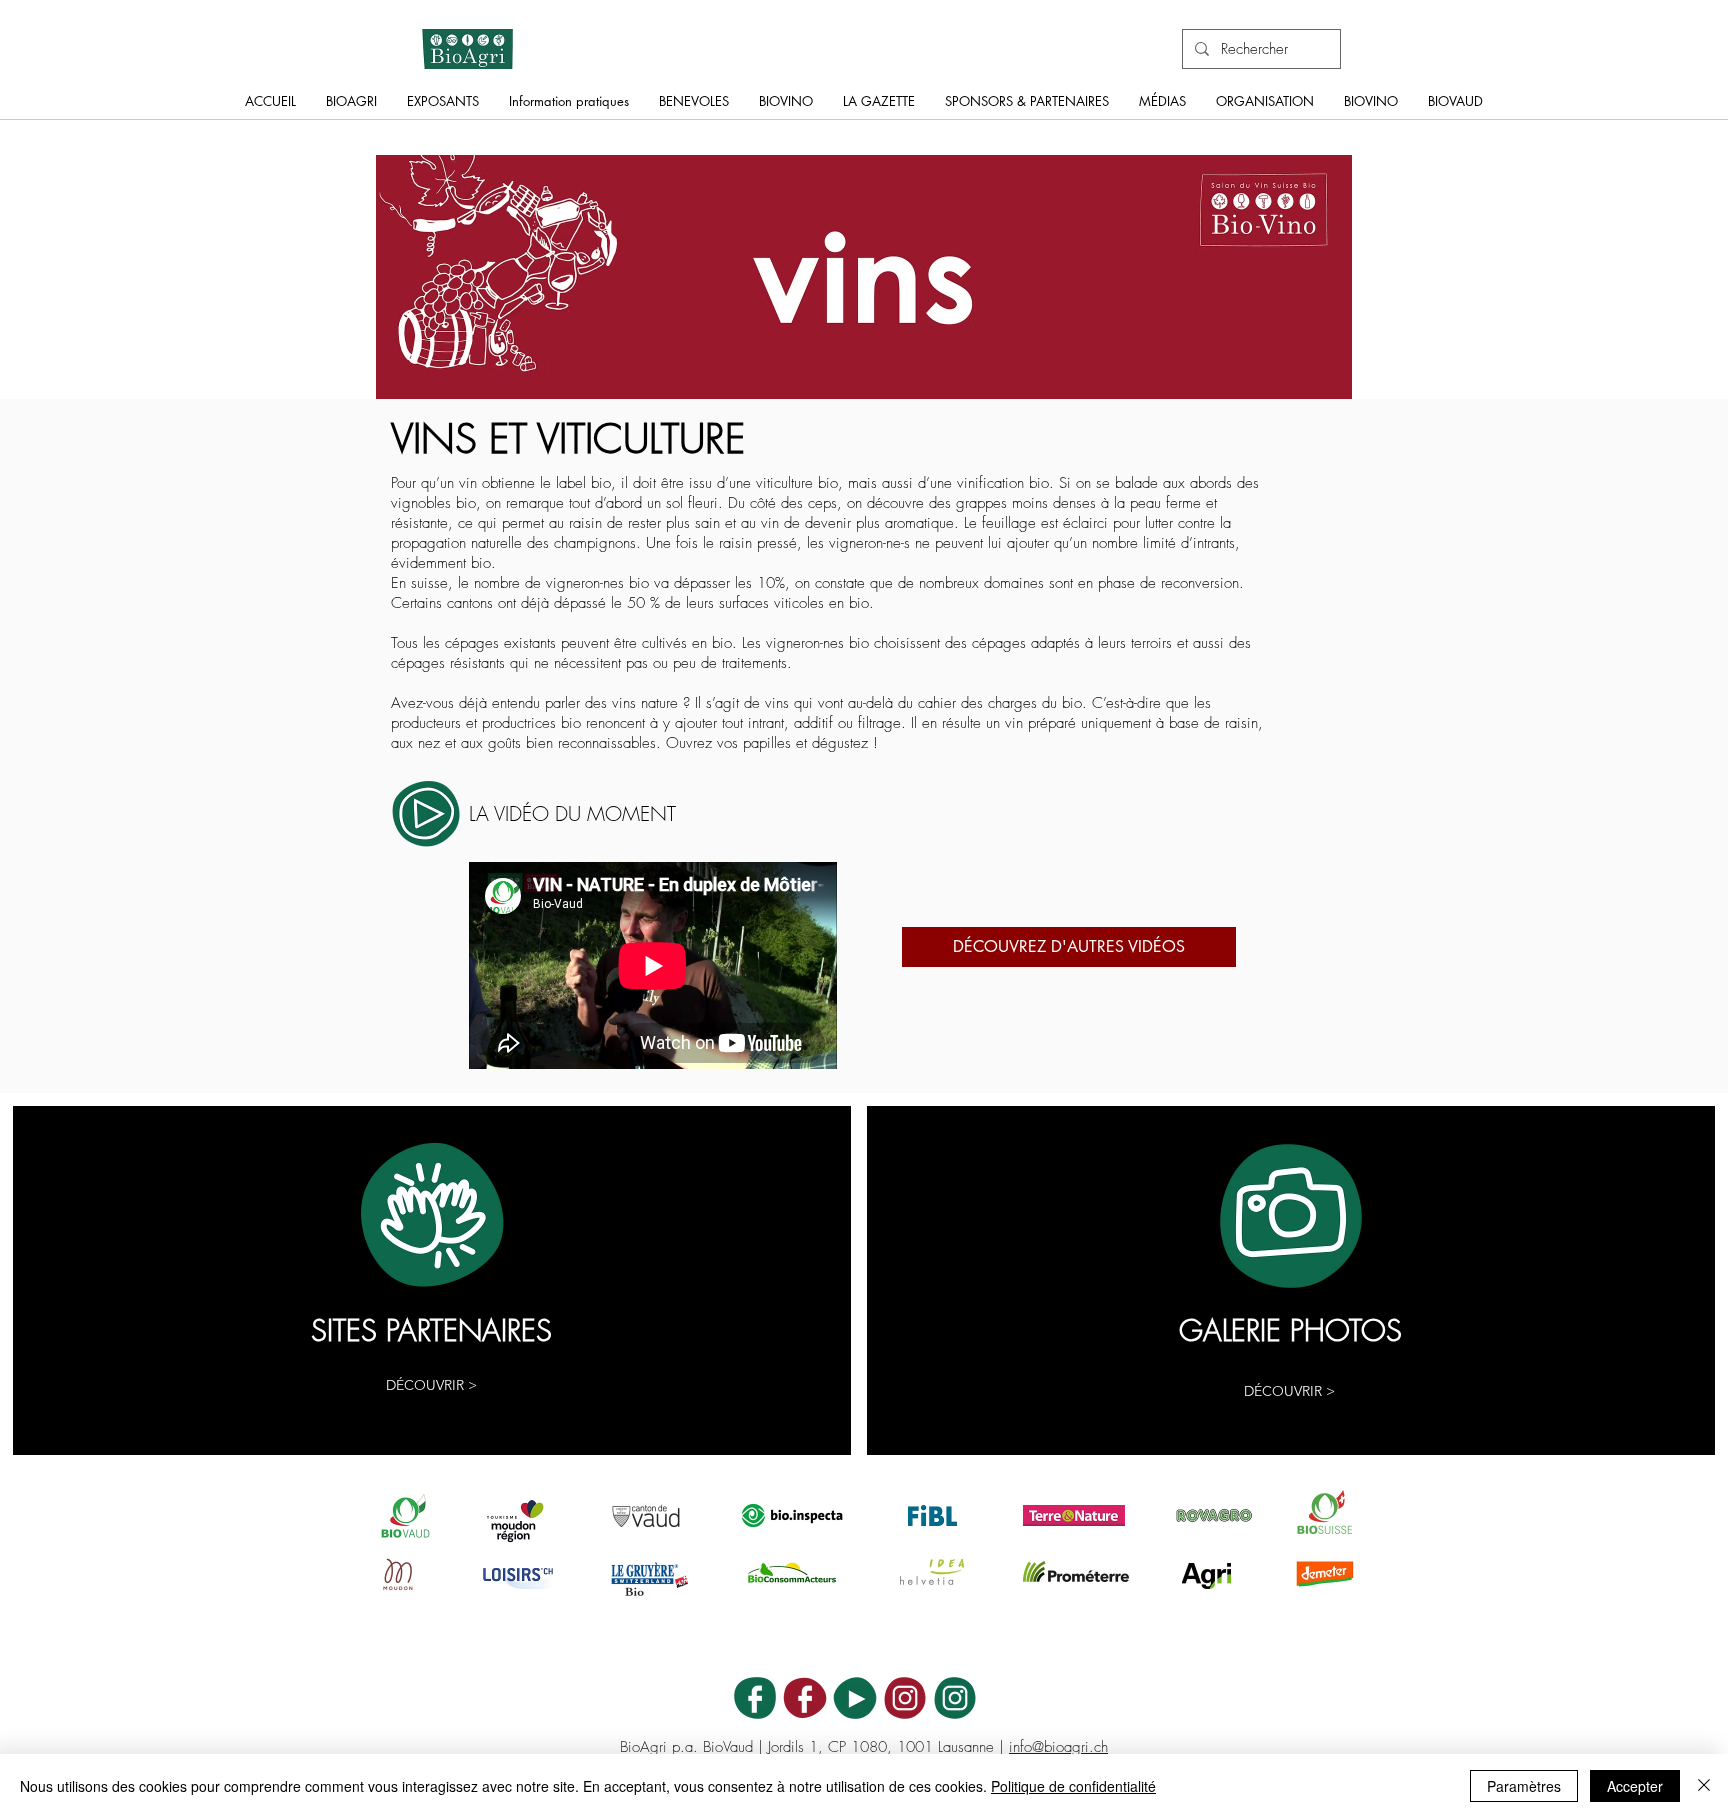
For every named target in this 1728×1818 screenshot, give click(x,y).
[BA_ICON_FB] (755, 1698)
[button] (351, 107)
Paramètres (1524, 1786)
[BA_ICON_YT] (855, 1698)
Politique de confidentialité (1073, 1786)
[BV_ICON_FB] (805, 1698)
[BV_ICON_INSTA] (905, 1698)
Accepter (1635, 1786)
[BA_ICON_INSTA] (955, 1698)
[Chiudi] (1704, 1786)
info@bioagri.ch (1058, 1747)
